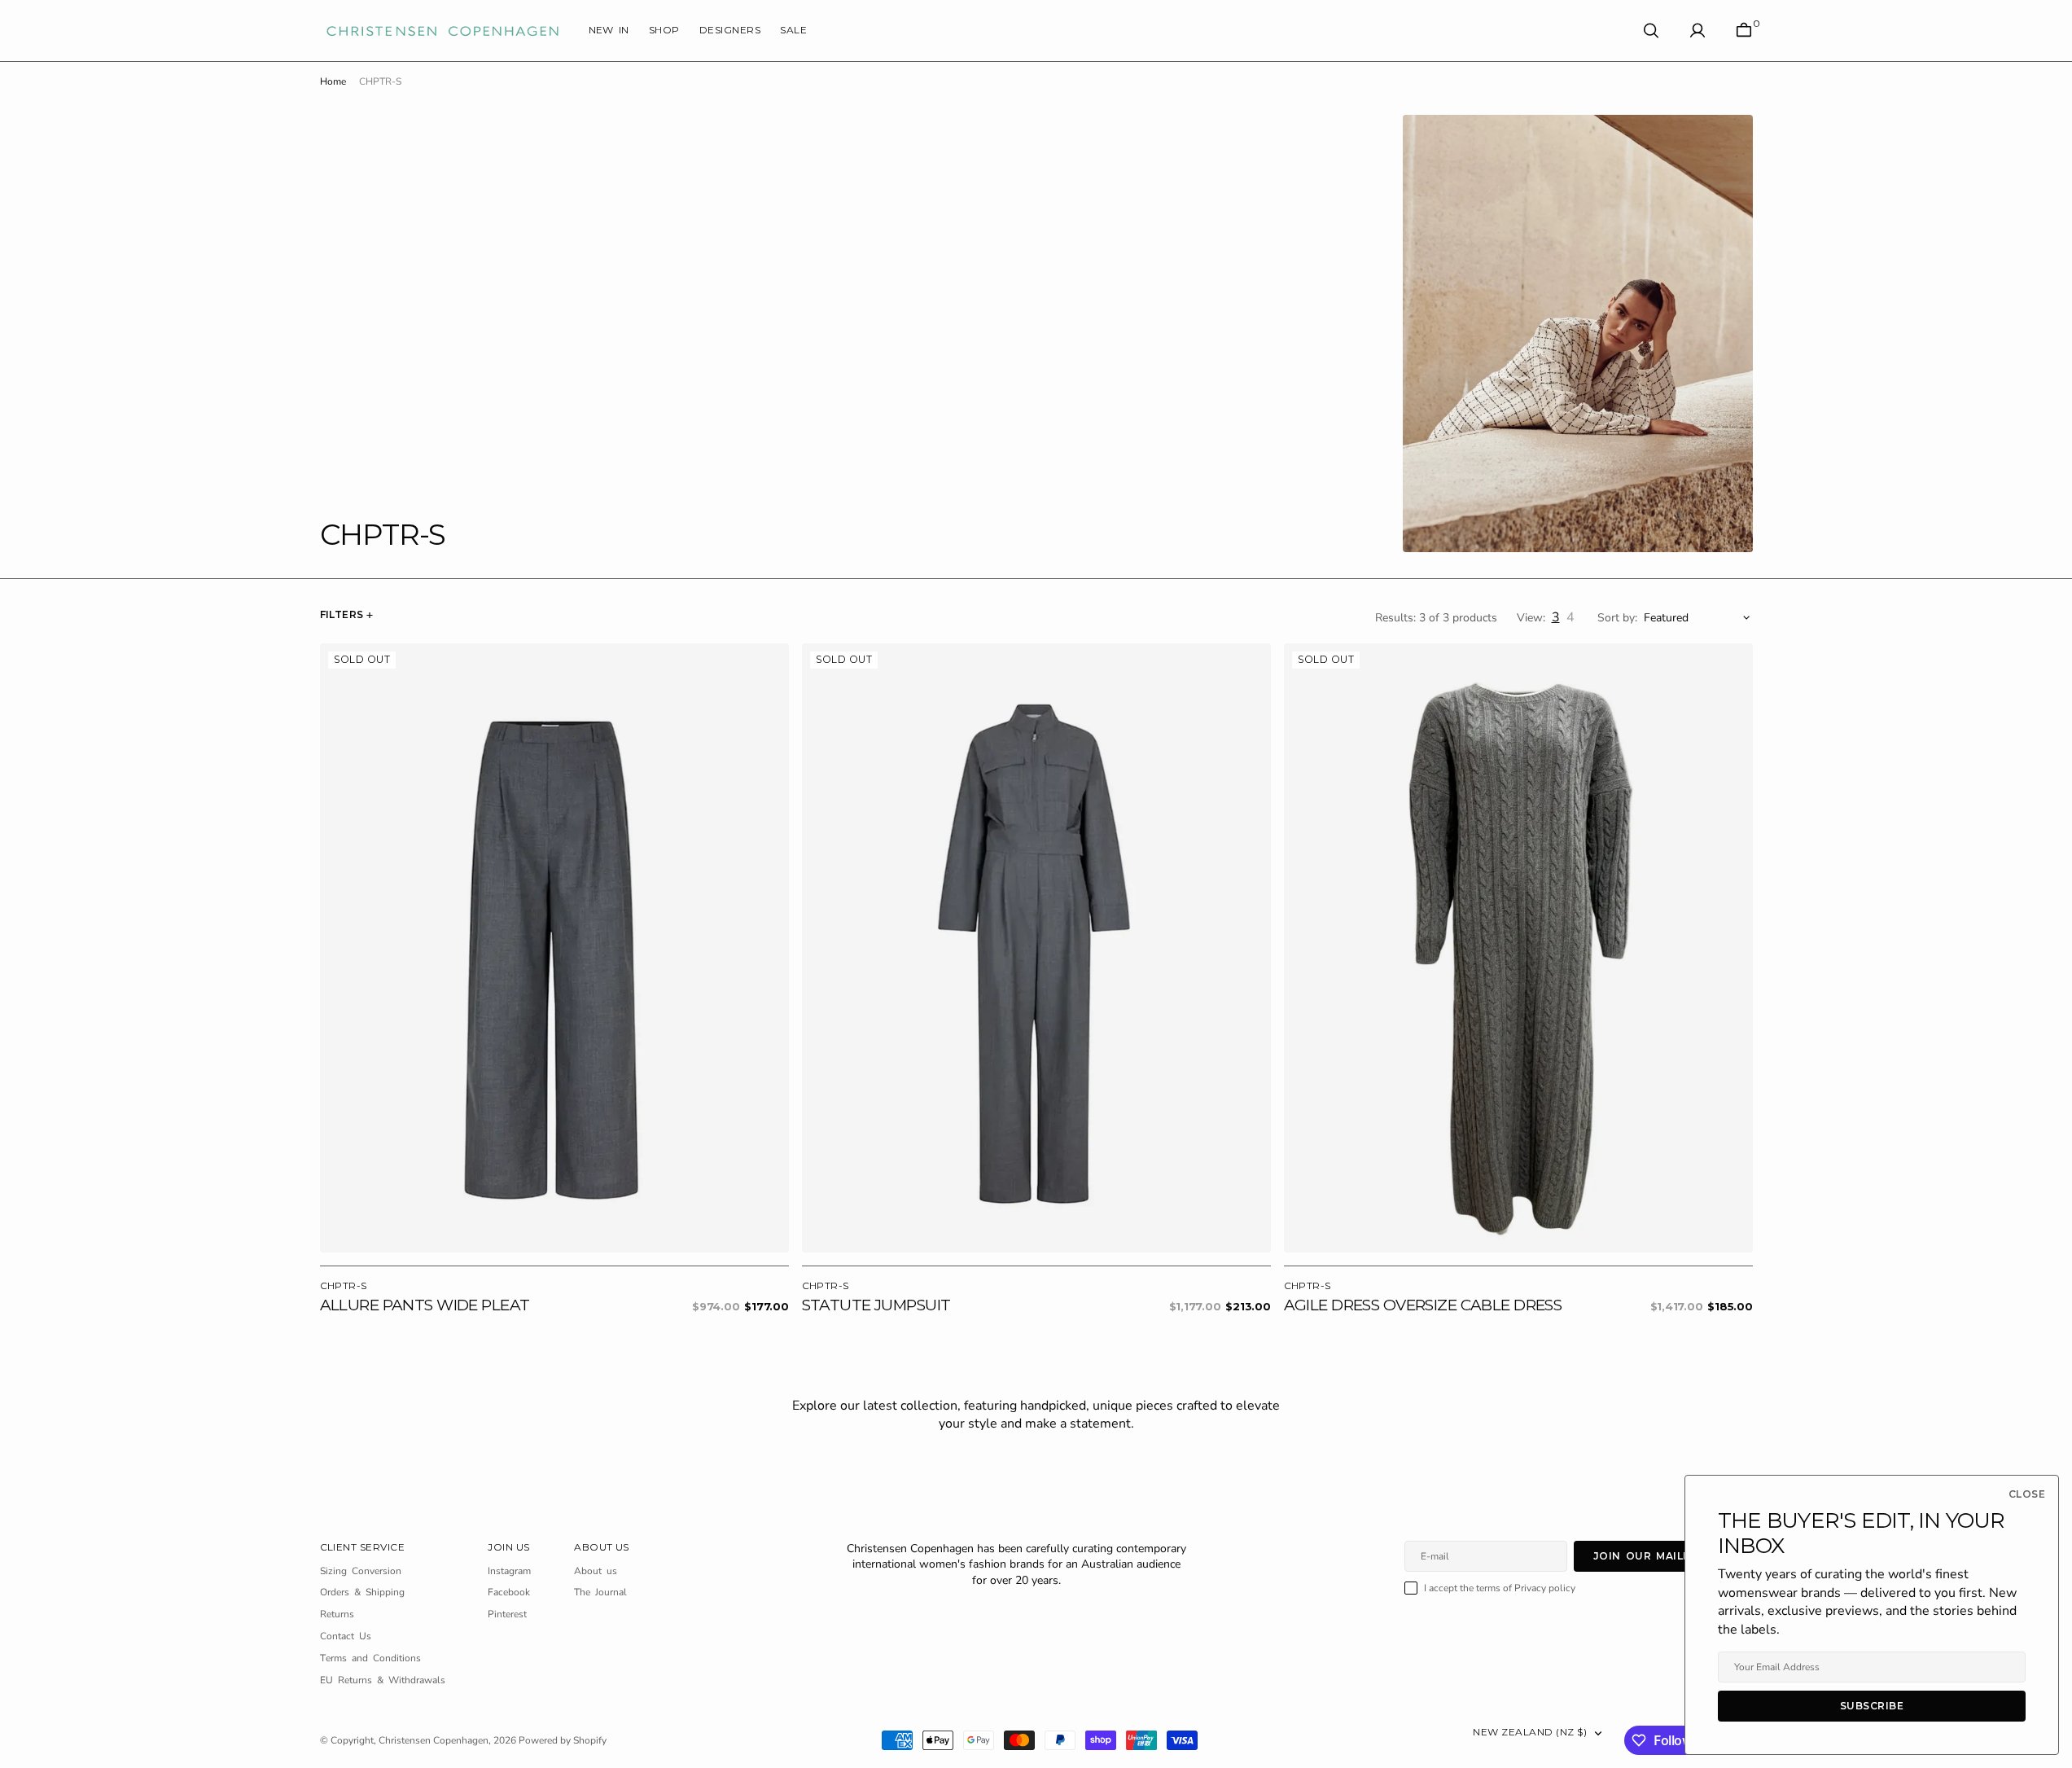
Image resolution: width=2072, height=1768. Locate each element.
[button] (1697, 31)
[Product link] (554, 948)
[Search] (1651, 31)
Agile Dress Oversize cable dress (1423, 1305)
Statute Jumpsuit (876, 1305)
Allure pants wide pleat (425, 1305)
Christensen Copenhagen (434, 1740)
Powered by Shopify (563, 1740)
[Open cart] (1744, 31)
